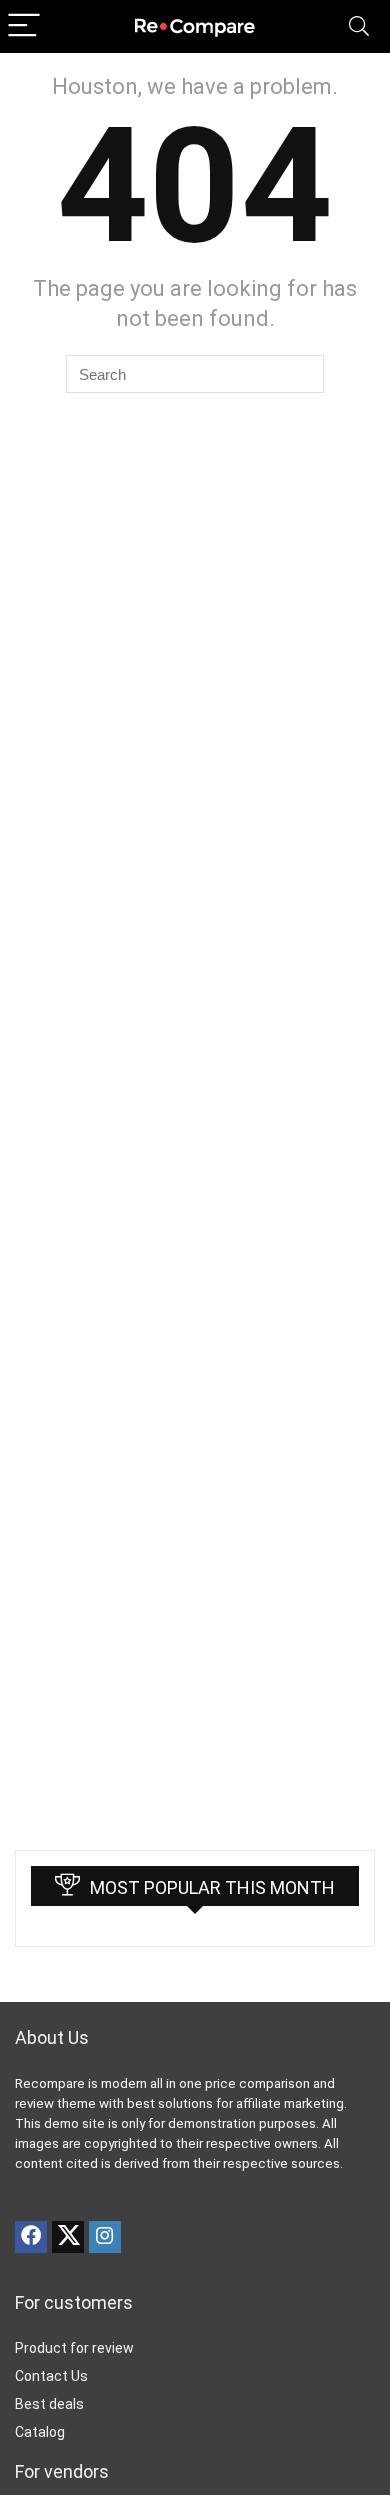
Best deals (49, 2404)
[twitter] (68, 2237)
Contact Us (51, 2376)
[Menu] (24, 26)
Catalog (40, 2432)
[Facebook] (31, 2237)
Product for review (74, 2348)
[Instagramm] (105, 2237)
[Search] (359, 26)
